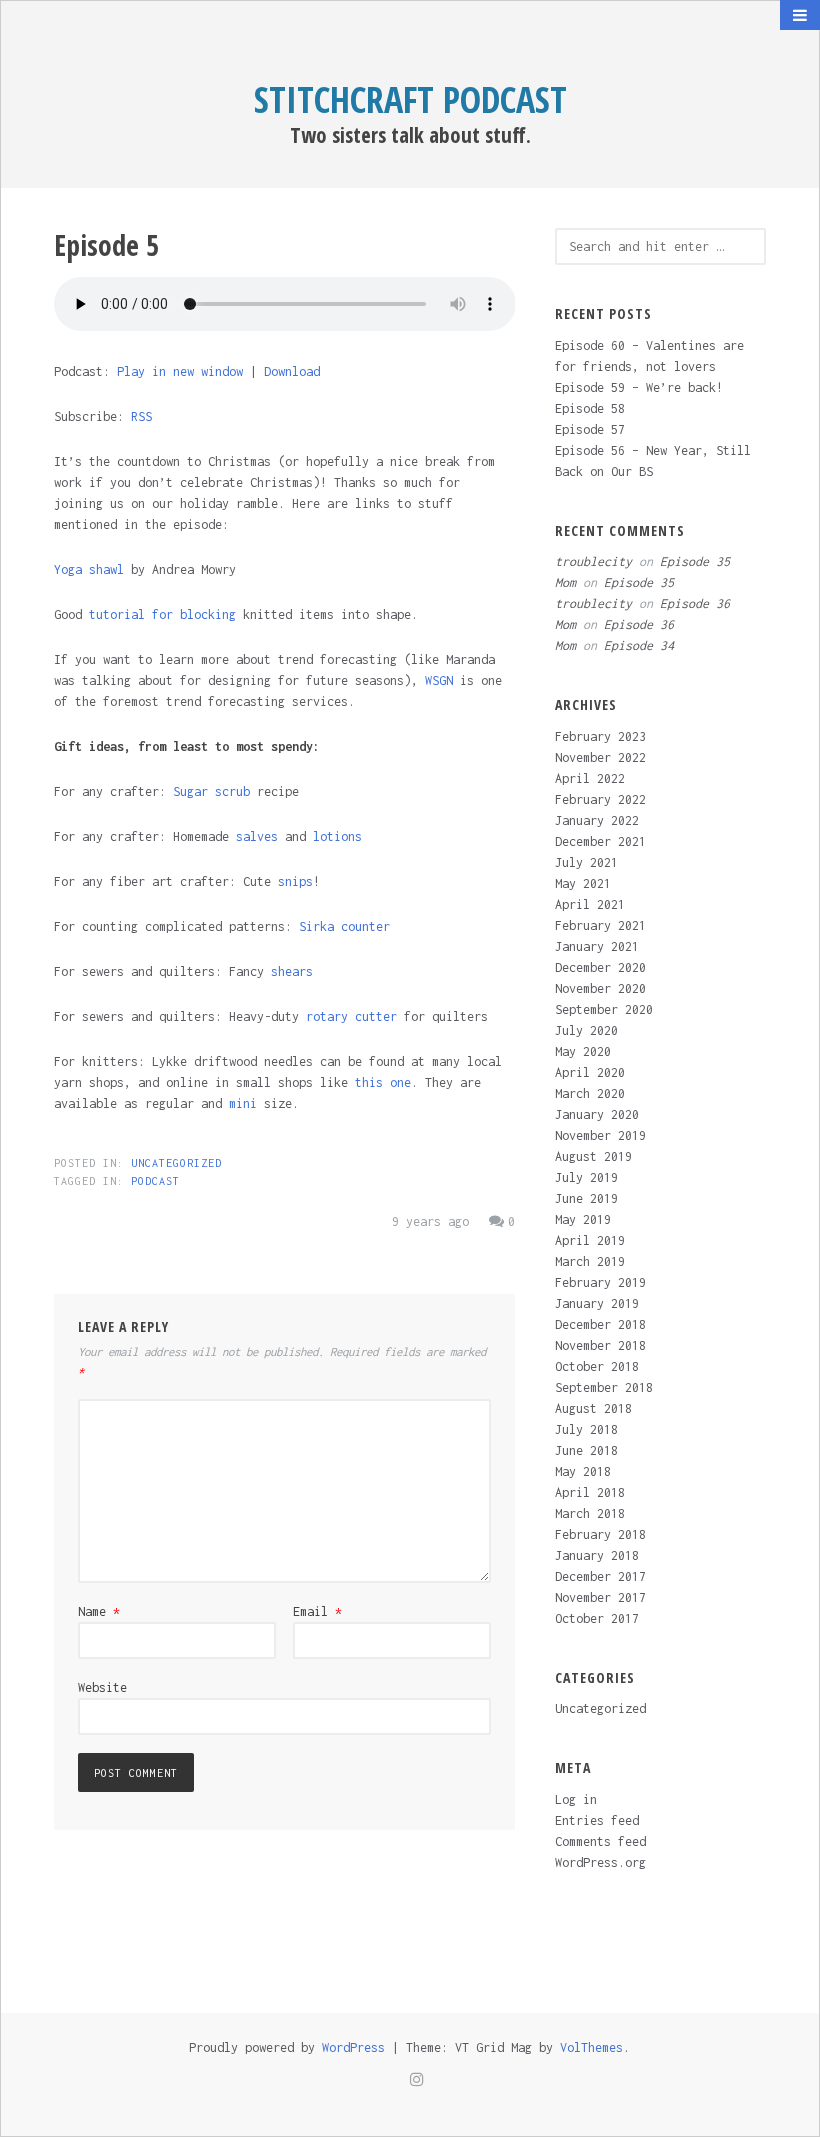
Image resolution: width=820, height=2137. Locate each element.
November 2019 (600, 1135)
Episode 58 (590, 408)
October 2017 (597, 1618)
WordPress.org (600, 1862)
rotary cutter (351, 1016)
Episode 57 (590, 429)
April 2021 (590, 904)
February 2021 (600, 925)
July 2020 (586, 1030)
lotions (337, 836)
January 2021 (597, 946)
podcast (155, 1181)
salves (257, 836)
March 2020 (590, 1093)
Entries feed (597, 1820)
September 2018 (604, 1387)
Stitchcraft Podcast (410, 99)
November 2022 (600, 757)
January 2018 (597, 1555)
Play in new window (180, 371)
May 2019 (583, 1219)
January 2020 (597, 1114)
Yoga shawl (89, 569)
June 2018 (586, 1450)
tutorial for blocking (162, 614)
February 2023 (600, 736)
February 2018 (600, 1534)
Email (317, 1611)
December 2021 (600, 841)
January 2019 (597, 1303)
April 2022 (590, 778)
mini (243, 1103)
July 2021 (586, 862)
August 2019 (593, 1156)
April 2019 (590, 1240)
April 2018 (590, 1492)
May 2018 (583, 1471)
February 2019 (600, 1282)
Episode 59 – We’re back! (639, 387)
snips (295, 881)
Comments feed (600, 1841)
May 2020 (583, 1051)
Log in (576, 1799)
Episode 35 (695, 561)
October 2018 (597, 1366)
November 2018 (600, 1345)
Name (99, 1611)
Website (102, 1687)
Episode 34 (639, 645)
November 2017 (600, 1597)
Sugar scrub (211, 791)
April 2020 (590, 1072)
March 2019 (590, 1261)
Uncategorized (176, 1163)
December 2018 (600, 1324)
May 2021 (583, 883)
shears (292, 971)
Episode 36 (695, 603)
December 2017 (600, 1576)
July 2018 (586, 1429)
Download (292, 371)
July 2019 (586, 1177)
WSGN (439, 680)
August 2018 (593, 1408)
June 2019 (586, 1198)
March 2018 (590, 1513)
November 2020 (600, 988)
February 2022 (600, 799)
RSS (141, 416)
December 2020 (600, 967)
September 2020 (604, 1009)
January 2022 (597, 820)
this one (383, 1082)
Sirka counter (344, 926)
